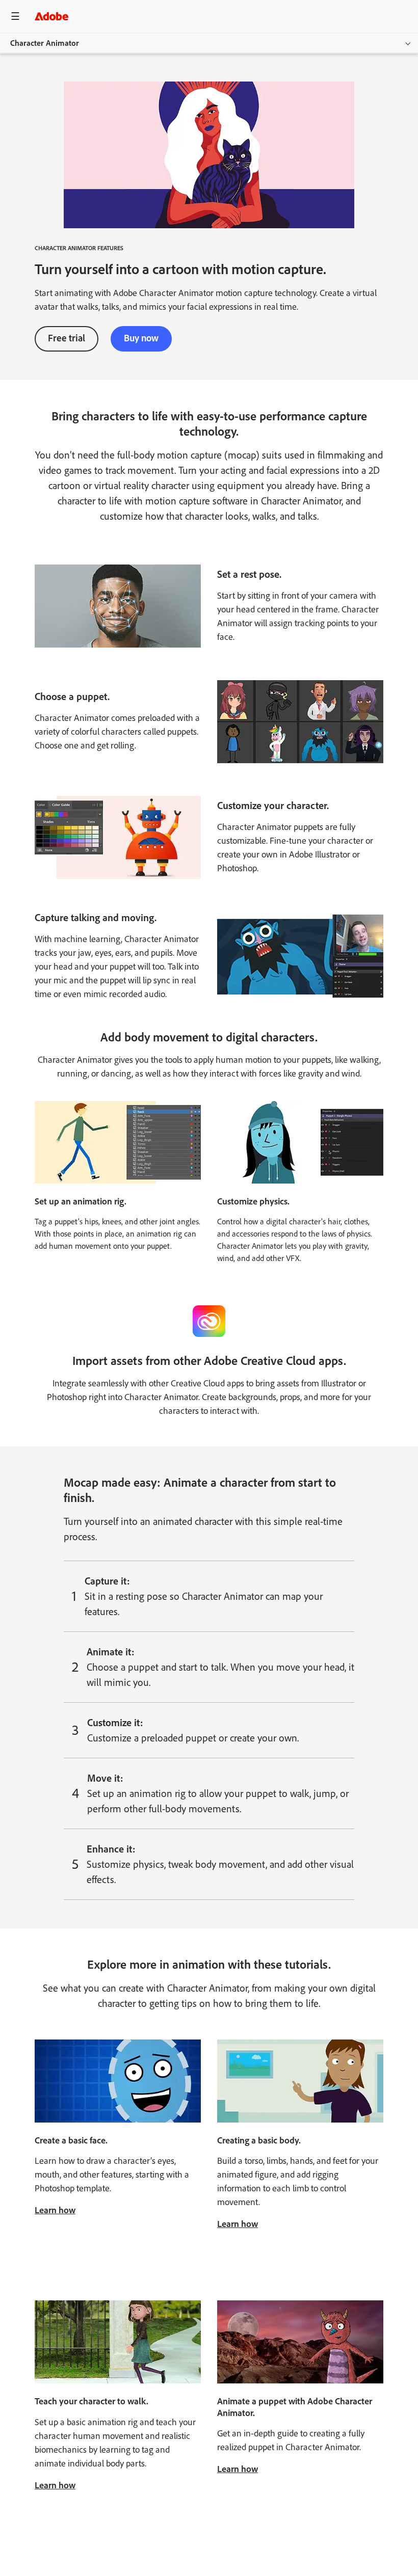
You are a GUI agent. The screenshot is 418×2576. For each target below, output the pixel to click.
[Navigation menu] (15, 16)
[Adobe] (51, 16)
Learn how (55, 2210)
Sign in (388, 16)
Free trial (67, 338)
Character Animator (45, 43)
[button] (357, 16)
